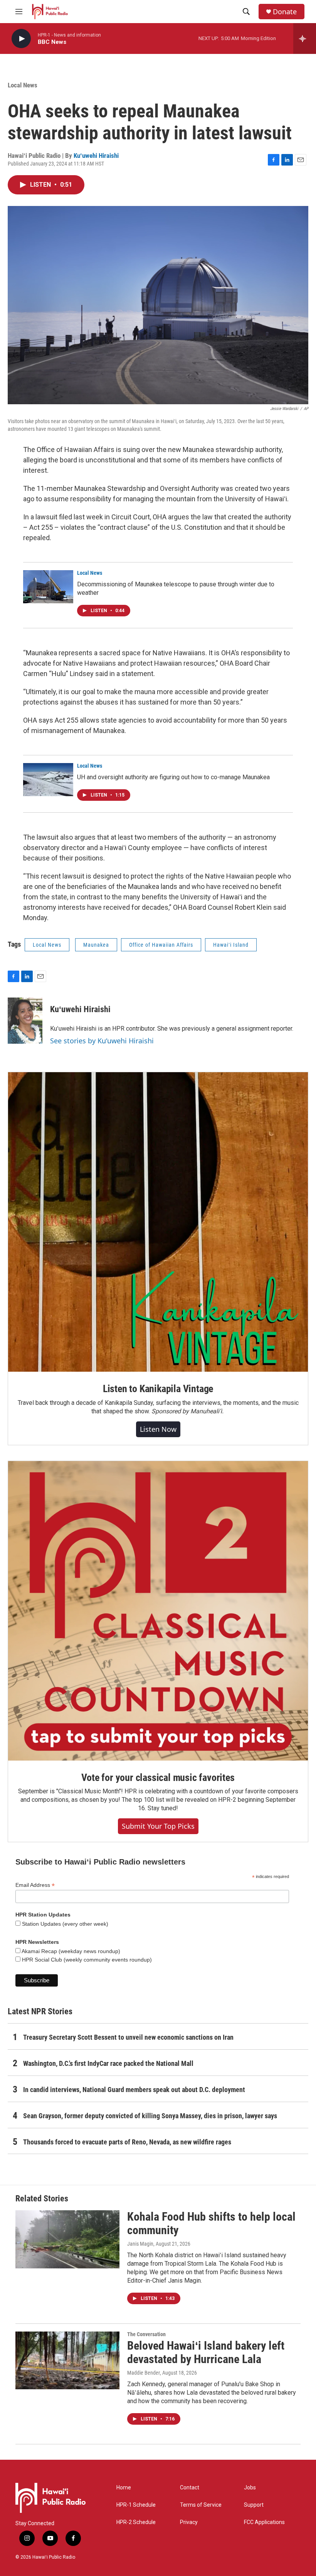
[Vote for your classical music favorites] (158, 1611)
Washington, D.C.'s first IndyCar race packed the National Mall (108, 2063)
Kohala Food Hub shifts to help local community (211, 2223)
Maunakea (96, 945)
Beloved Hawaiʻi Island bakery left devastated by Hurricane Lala (206, 2352)
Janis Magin (140, 2244)
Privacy (189, 2522)
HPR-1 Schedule (136, 2505)
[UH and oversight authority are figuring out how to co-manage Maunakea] (48, 780)
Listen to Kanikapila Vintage (158, 1389)
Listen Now (158, 1429)
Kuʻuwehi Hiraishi (96, 156)
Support (254, 2505)
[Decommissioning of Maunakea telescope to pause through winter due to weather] (48, 587)
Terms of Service (201, 2505)
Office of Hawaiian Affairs (161, 945)
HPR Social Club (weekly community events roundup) (86, 1960)
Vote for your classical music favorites (158, 1778)
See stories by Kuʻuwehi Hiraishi (102, 1041)
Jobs (250, 2488)
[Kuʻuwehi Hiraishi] (25, 1021)
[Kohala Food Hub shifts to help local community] (67, 2239)
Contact (190, 2488)
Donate (285, 12)
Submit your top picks (158, 1826)
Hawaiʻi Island (231, 945)
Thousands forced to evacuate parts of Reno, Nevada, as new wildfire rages (127, 2142)
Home (124, 2488)
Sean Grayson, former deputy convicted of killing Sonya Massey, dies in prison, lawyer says (150, 2116)
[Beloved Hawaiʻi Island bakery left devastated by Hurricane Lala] (67, 2360)
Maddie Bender (144, 2373)
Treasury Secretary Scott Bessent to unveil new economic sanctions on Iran (128, 2037)
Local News (23, 85)
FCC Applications (264, 2522)
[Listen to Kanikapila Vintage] (158, 1222)
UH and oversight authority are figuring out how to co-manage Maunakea (173, 777)
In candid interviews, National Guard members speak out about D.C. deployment (134, 2090)
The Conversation (146, 2334)
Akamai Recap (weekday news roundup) (70, 1951)
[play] (21, 39)
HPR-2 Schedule (136, 2522)
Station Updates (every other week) (64, 1924)
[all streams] (305, 38)
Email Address (35, 1885)
